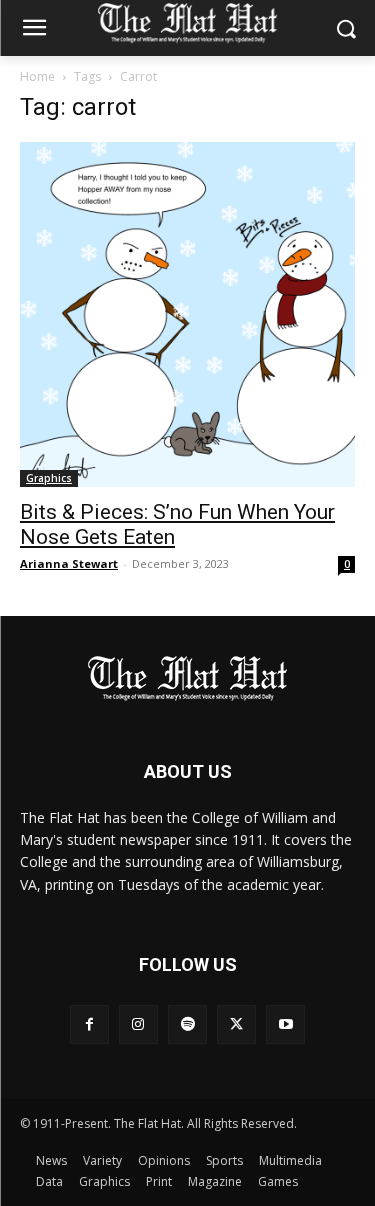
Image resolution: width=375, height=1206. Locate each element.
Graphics (49, 478)
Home (37, 76)
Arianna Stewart (69, 563)
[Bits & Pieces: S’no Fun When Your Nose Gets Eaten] (187, 314)
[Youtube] (285, 1024)
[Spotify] (187, 1024)
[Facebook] (89, 1024)
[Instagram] (138, 1024)
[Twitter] (236, 1024)
